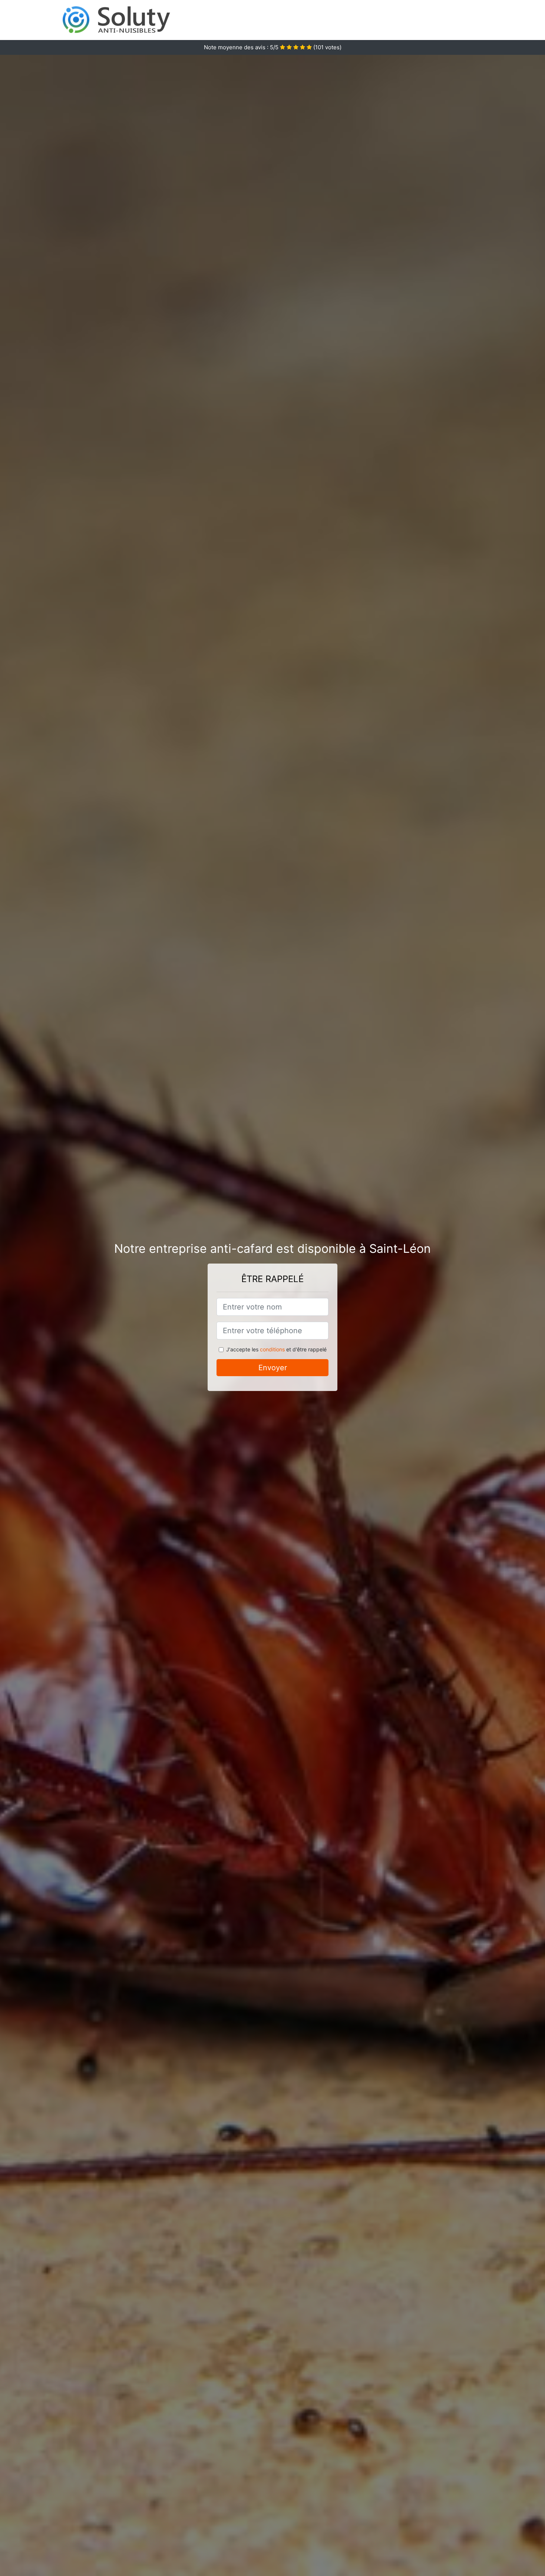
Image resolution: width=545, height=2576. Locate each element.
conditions (272, 1349)
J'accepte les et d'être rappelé (276, 1349)
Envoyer (273, 1368)
